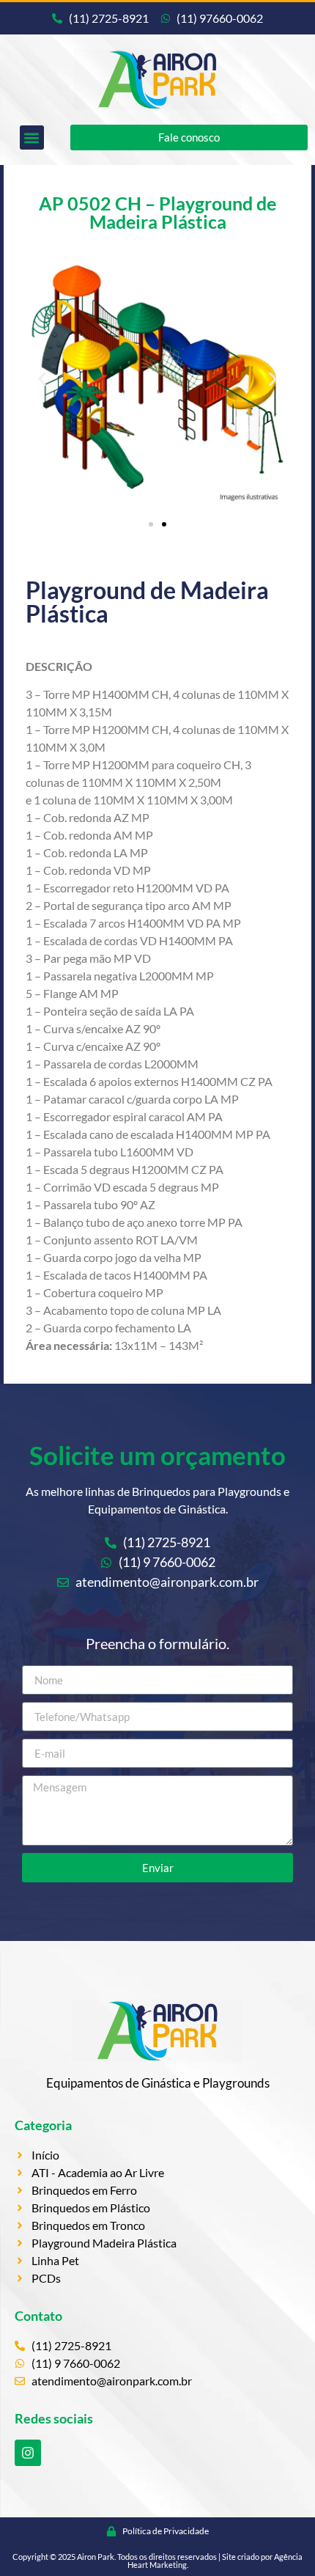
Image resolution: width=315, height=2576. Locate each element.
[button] (32, 137)
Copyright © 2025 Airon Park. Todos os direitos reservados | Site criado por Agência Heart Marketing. (157, 2561)
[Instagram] (28, 2453)
